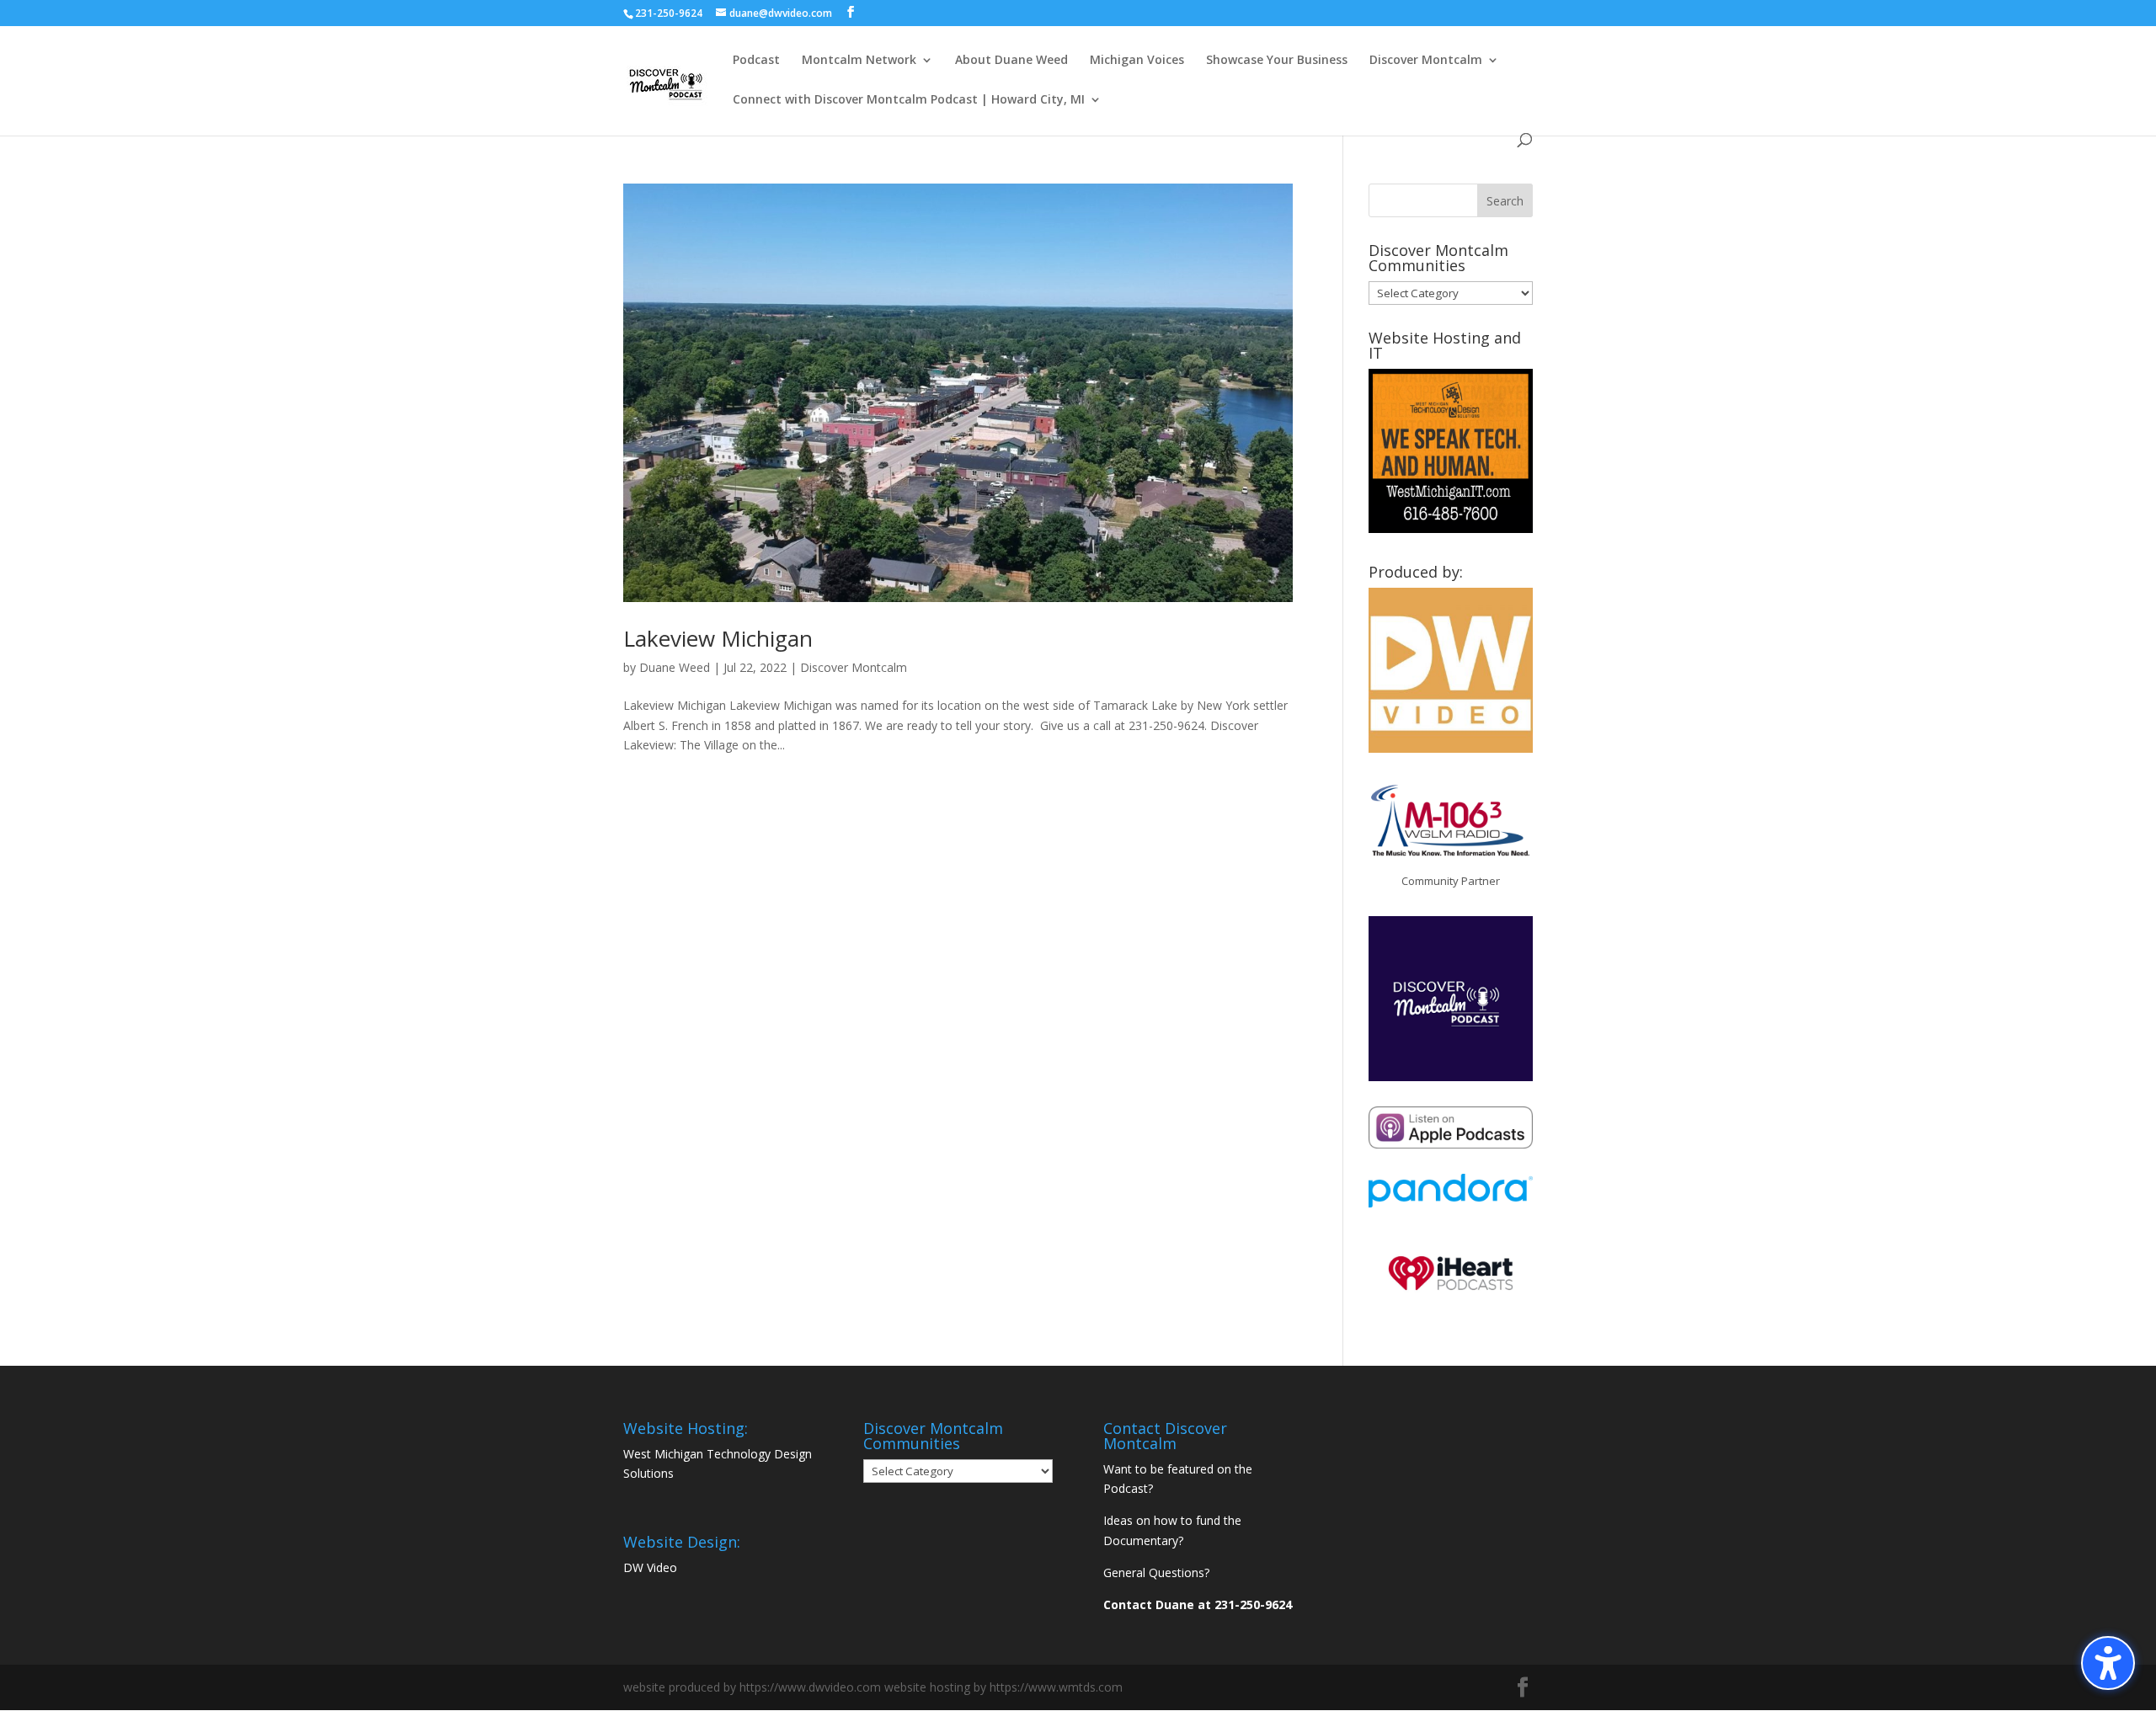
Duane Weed (675, 667)
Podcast (756, 61)
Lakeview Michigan (718, 638)
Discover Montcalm (1426, 61)
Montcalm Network (859, 61)
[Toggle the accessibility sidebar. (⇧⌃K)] (2108, 1663)
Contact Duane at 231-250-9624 (1198, 1604)
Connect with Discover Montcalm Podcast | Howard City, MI (909, 100)
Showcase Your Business (1277, 61)
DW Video (650, 1567)
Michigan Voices (1137, 61)
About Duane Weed (1011, 61)
